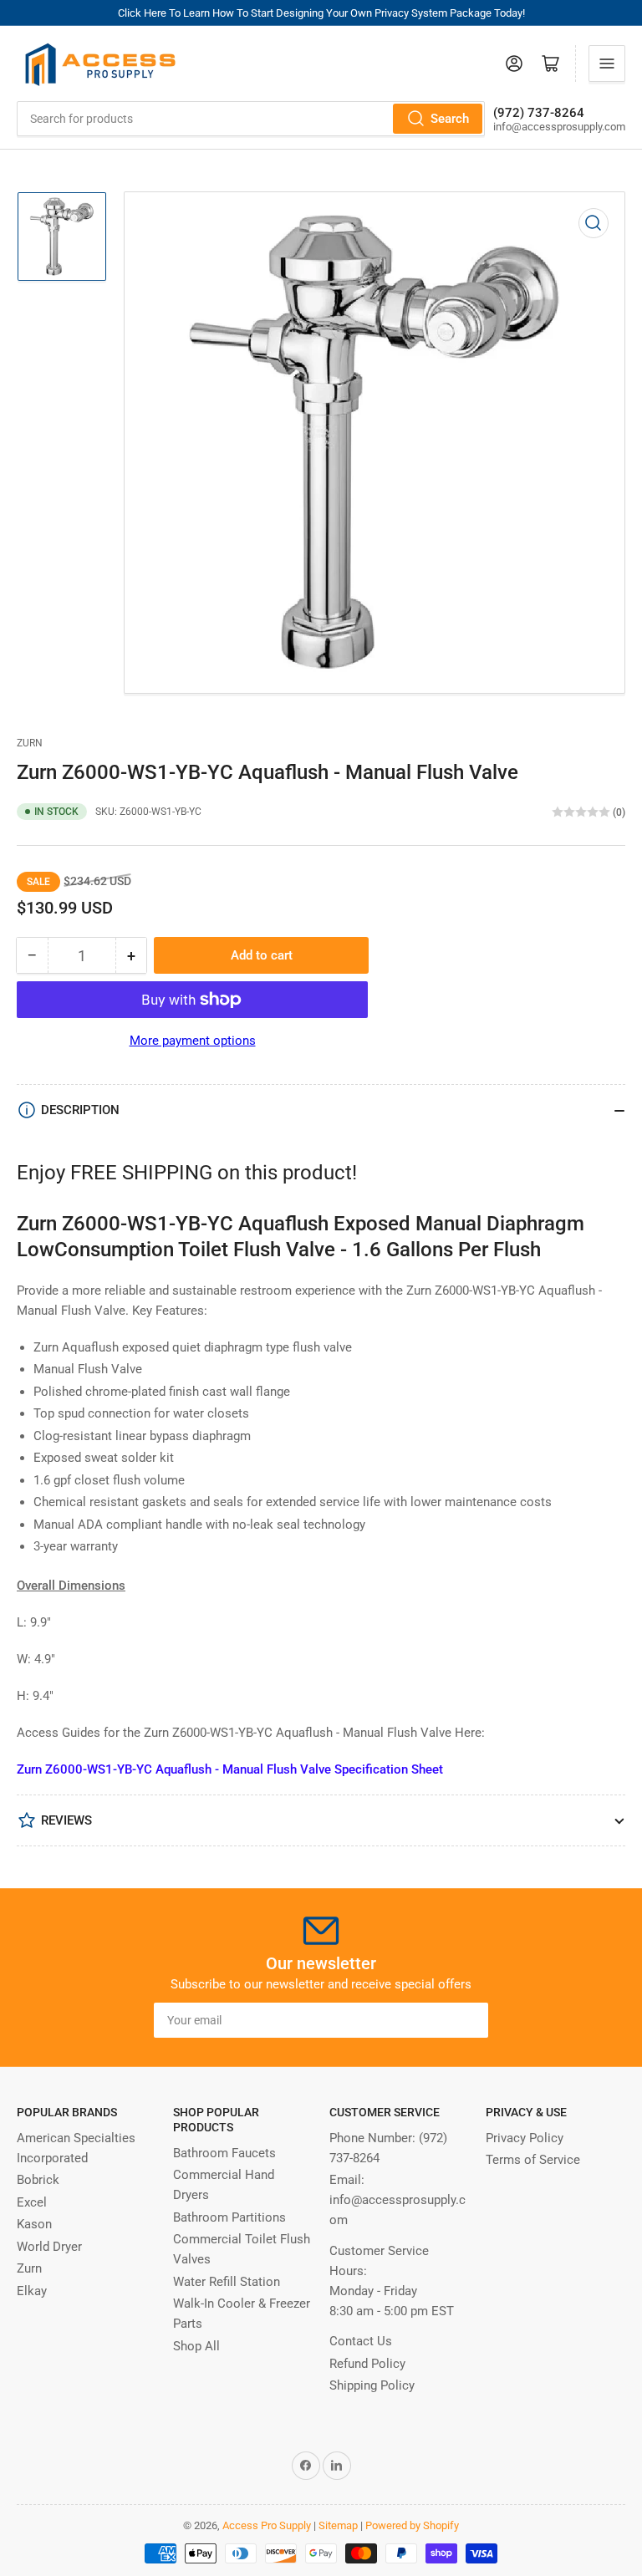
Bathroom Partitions (229, 2217)
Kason (34, 2224)
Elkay (32, 2291)
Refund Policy (367, 2364)
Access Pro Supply (267, 2525)
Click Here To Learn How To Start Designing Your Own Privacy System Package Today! (321, 13)
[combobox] (251, 119)
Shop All (196, 2346)
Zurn (30, 743)
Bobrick (38, 2180)
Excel (32, 2202)
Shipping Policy (372, 2385)
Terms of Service (533, 2160)
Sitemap (338, 2525)
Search (450, 119)
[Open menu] (607, 64)
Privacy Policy (525, 2138)
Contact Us (361, 2341)
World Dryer (49, 2247)
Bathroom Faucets (224, 2153)
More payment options (193, 1041)
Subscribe (445, 2020)
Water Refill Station (227, 2282)
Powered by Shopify (412, 2525)
